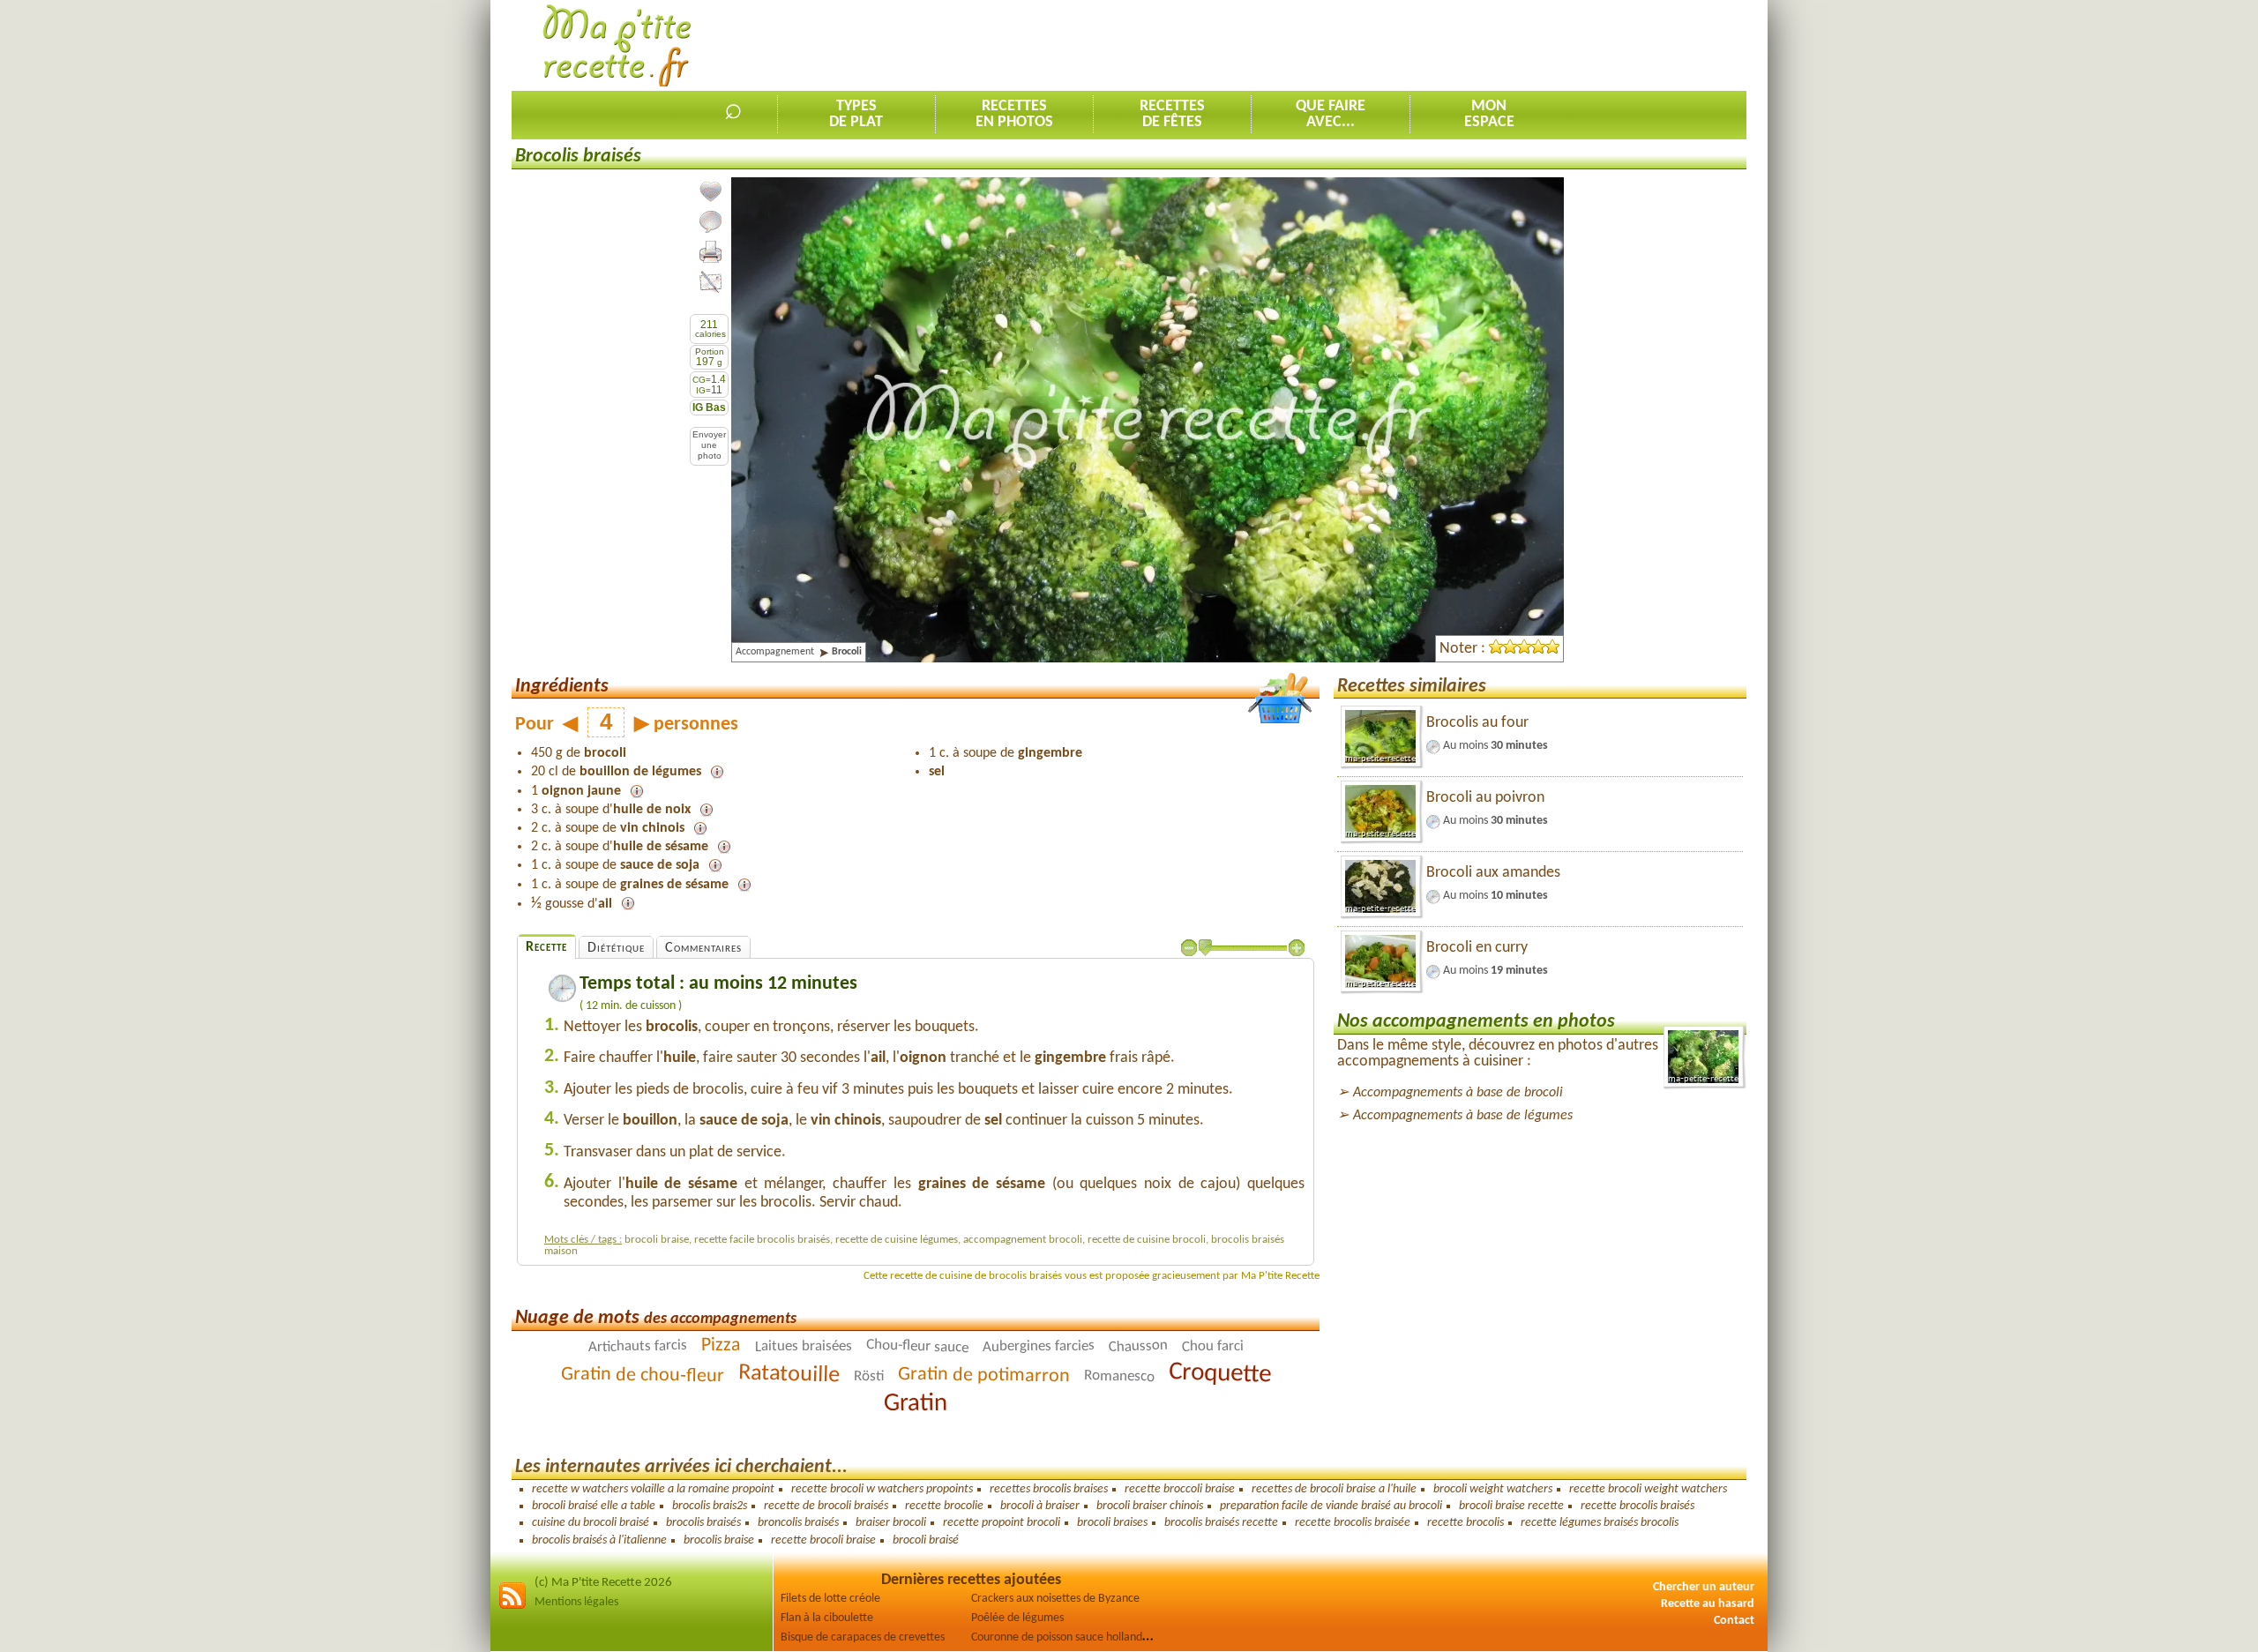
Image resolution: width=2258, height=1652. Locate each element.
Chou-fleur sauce (916, 1346)
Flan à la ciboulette (827, 1618)
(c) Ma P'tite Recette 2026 (603, 1583)
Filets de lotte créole (830, 1599)
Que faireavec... (1331, 114)
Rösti (868, 1376)
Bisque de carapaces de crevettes (863, 1637)
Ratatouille (789, 1374)
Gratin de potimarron (983, 1375)
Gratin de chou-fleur (642, 1375)
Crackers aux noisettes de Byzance (1055, 1599)
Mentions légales (576, 1602)
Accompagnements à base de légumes (1463, 1116)
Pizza (720, 1346)
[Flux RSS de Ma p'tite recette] (512, 1607)
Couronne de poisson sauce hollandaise (1066, 1637)
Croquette (1219, 1373)
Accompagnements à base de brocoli (1458, 1093)
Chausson (1138, 1346)
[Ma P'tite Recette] (617, 46)
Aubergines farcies (1038, 1346)
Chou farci (1212, 1346)
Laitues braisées (803, 1346)
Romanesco (1118, 1376)
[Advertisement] (1425, 45)
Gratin (916, 1404)
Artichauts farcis (637, 1346)
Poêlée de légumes (1017, 1618)
